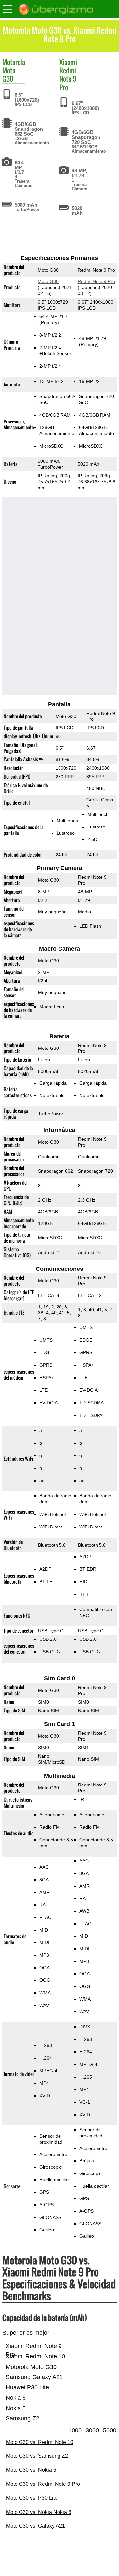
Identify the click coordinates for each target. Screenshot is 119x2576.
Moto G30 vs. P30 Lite (32, 2498)
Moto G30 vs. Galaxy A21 (36, 2526)
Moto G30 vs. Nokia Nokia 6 (39, 2512)
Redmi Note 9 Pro (68, 79)
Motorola (14, 62)
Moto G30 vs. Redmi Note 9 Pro (43, 2484)
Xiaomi (68, 62)
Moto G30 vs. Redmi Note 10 (40, 2442)
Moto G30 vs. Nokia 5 (31, 2470)
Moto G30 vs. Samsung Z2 (37, 2456)
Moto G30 (9, 74)
